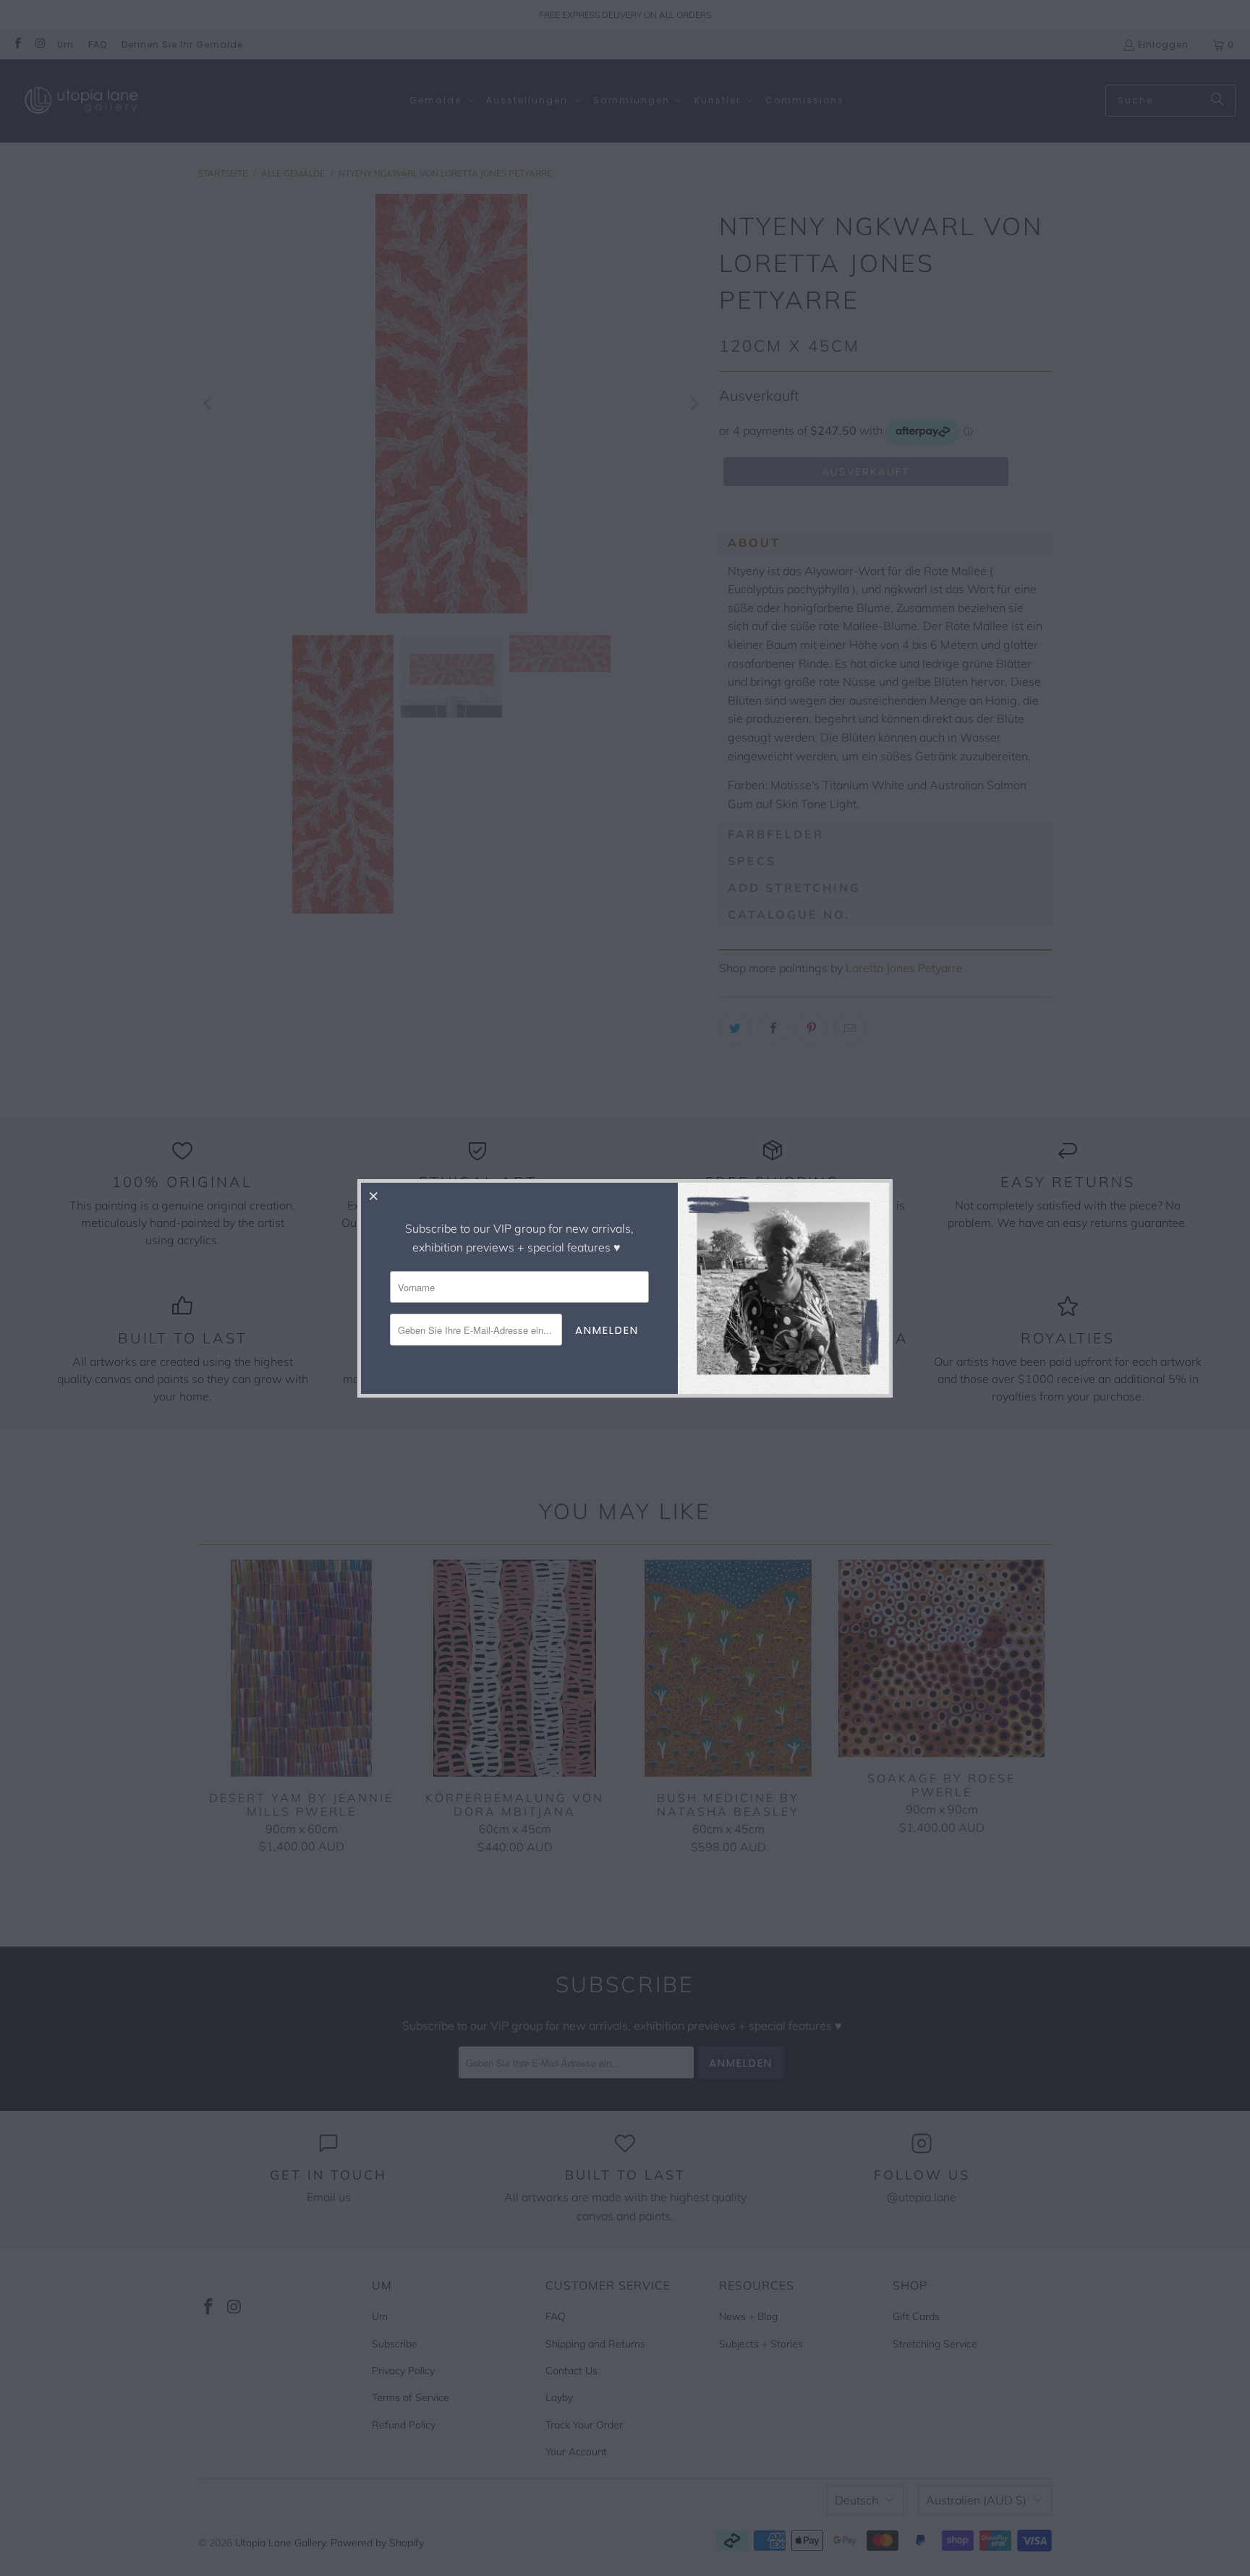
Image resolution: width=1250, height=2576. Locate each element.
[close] (374, 1196)
